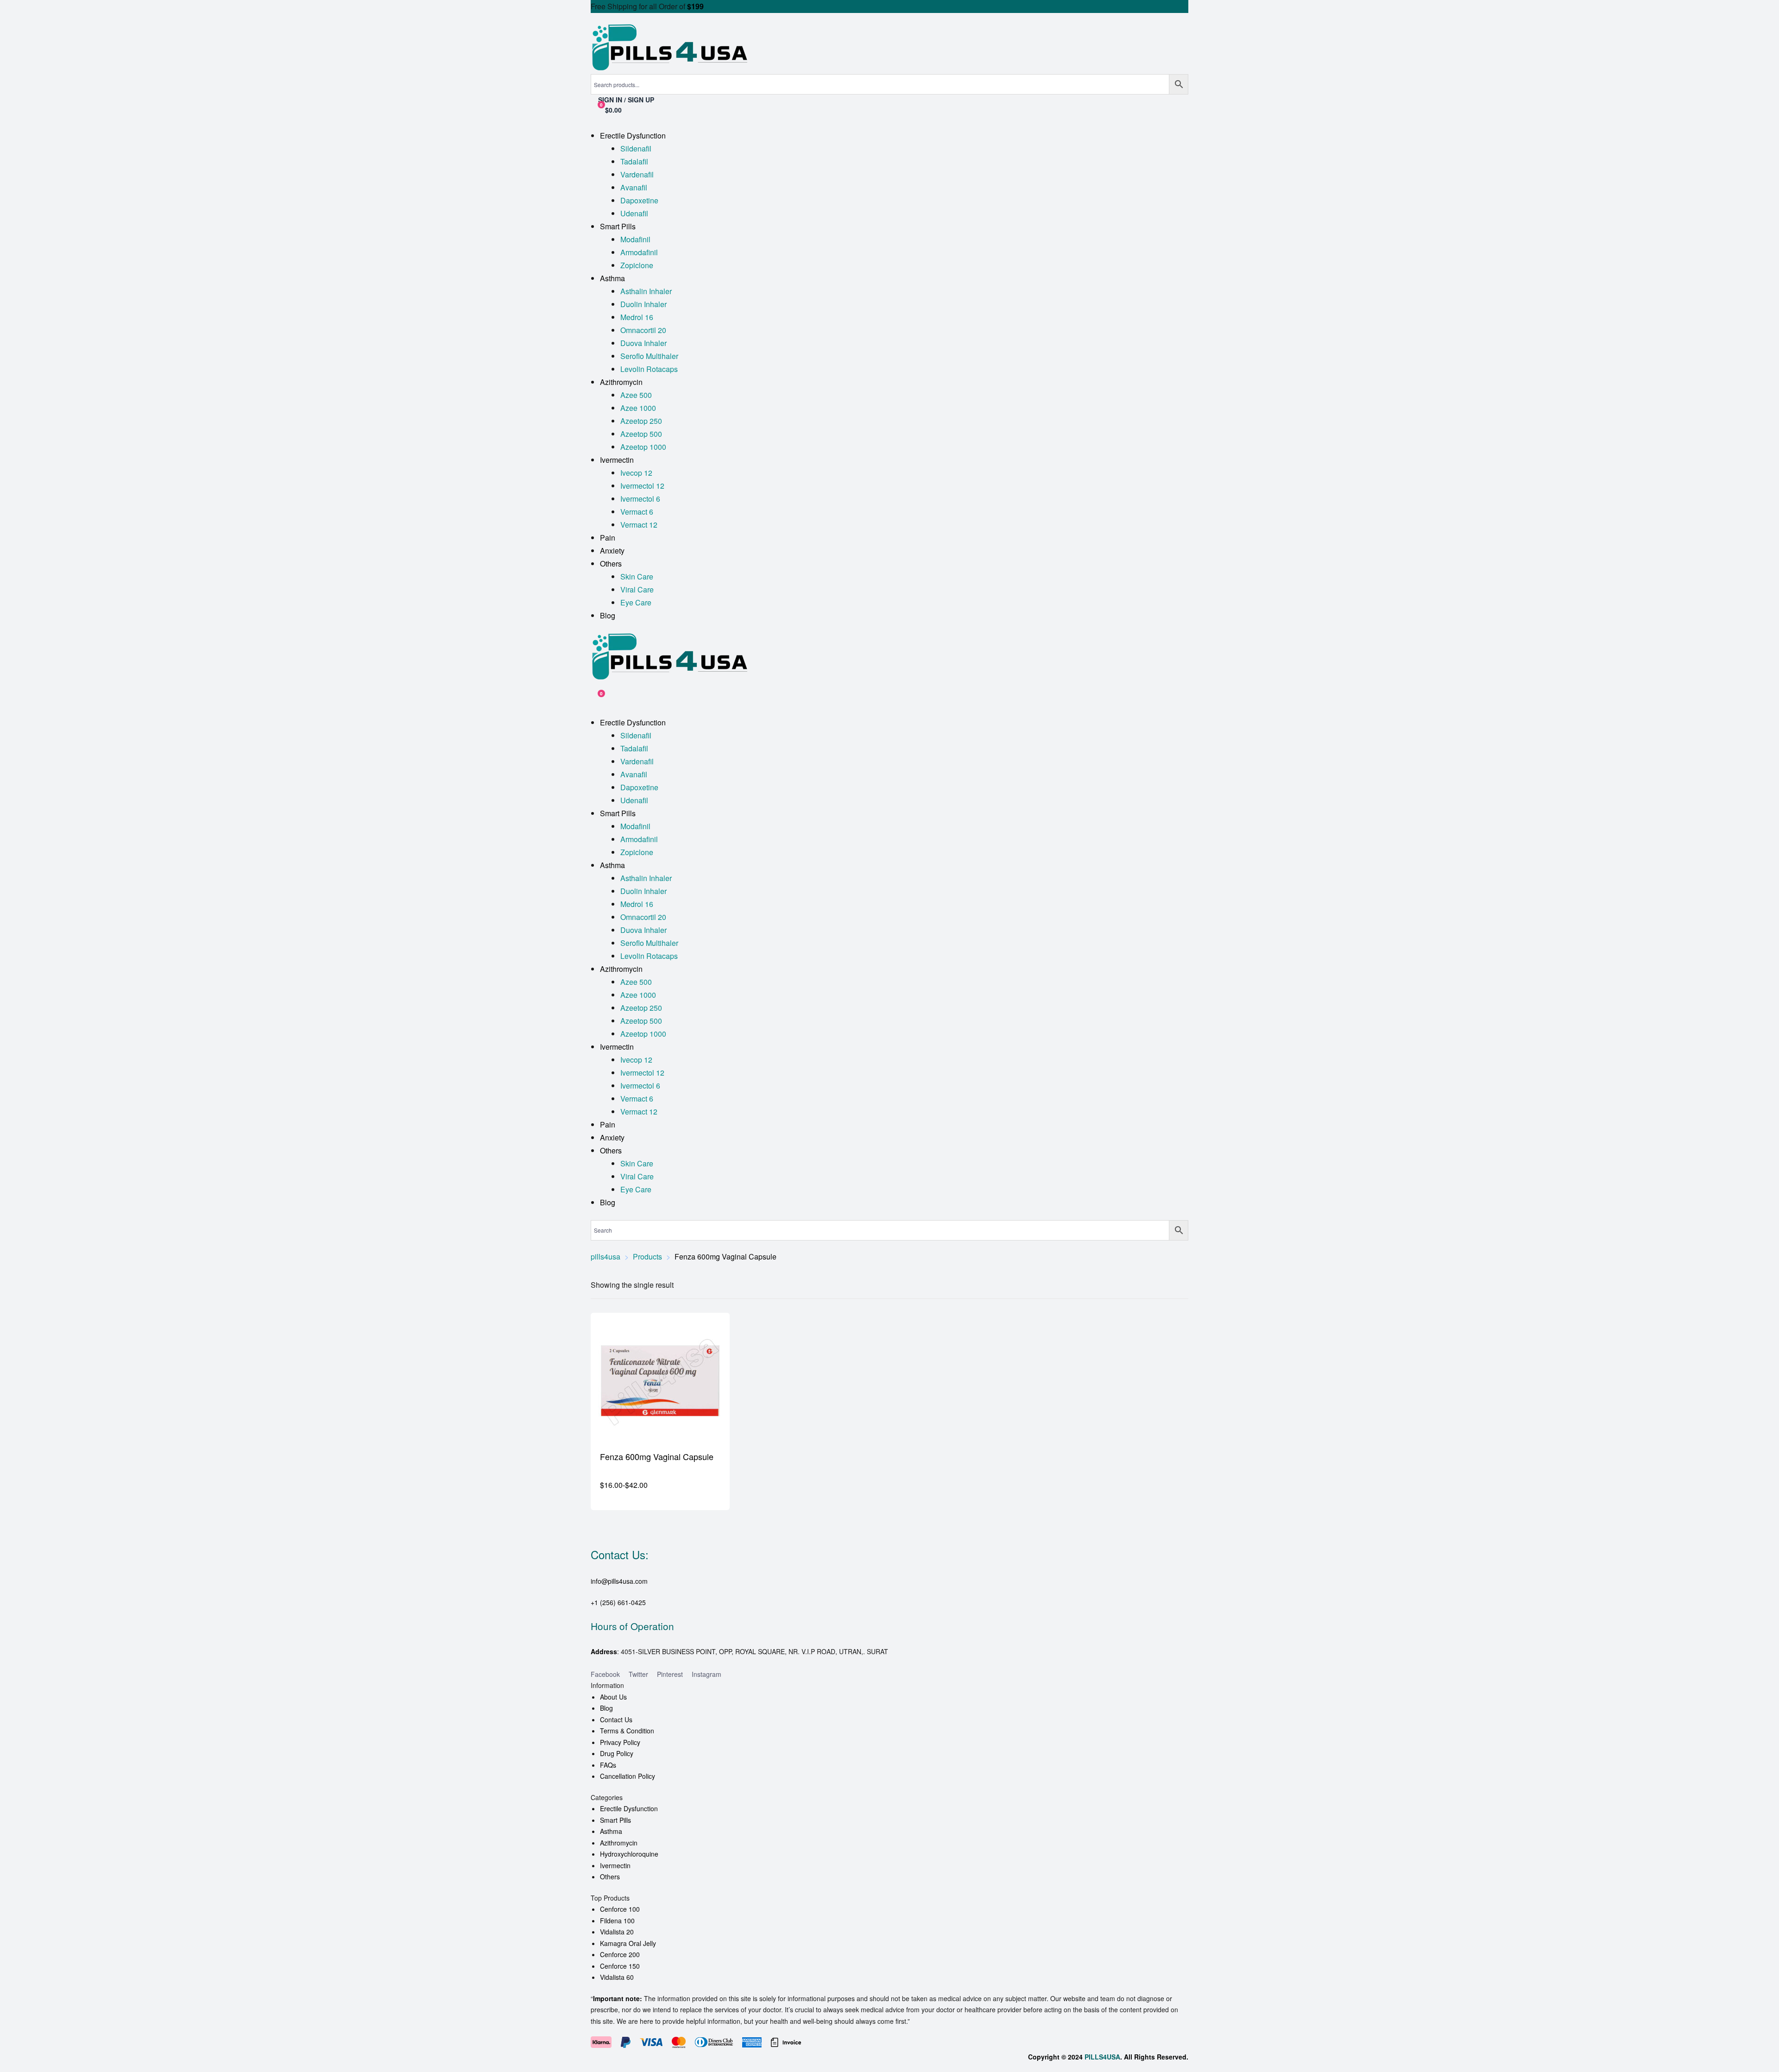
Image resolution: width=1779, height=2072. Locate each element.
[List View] (1178, 1285)
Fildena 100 (617, 1921)
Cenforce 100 (620, 1909)
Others (610, 1877)
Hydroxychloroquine (629, 1854)
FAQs (608, 1765)
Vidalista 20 (617, 1932)
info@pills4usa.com (619, 1581)
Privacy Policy (620, 1742)
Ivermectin (615, 1865)
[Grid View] (1166, 1285)
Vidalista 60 (617, 1977)
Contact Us (616, 1719)
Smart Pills (615, 1820)
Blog (606, 1708)
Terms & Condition (627, 1731)
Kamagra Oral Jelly (628, 1943)
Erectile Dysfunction (629, 1808)
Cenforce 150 (620, 1966)
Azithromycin (619, 1843)
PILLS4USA (1102, 2057)
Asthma (611, 1831)
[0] (594, 698)
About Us (613, 1697)
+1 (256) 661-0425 (618, 1602)
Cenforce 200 (620, 1954)
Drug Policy (617, 1753)
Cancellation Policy (628, 1776)
